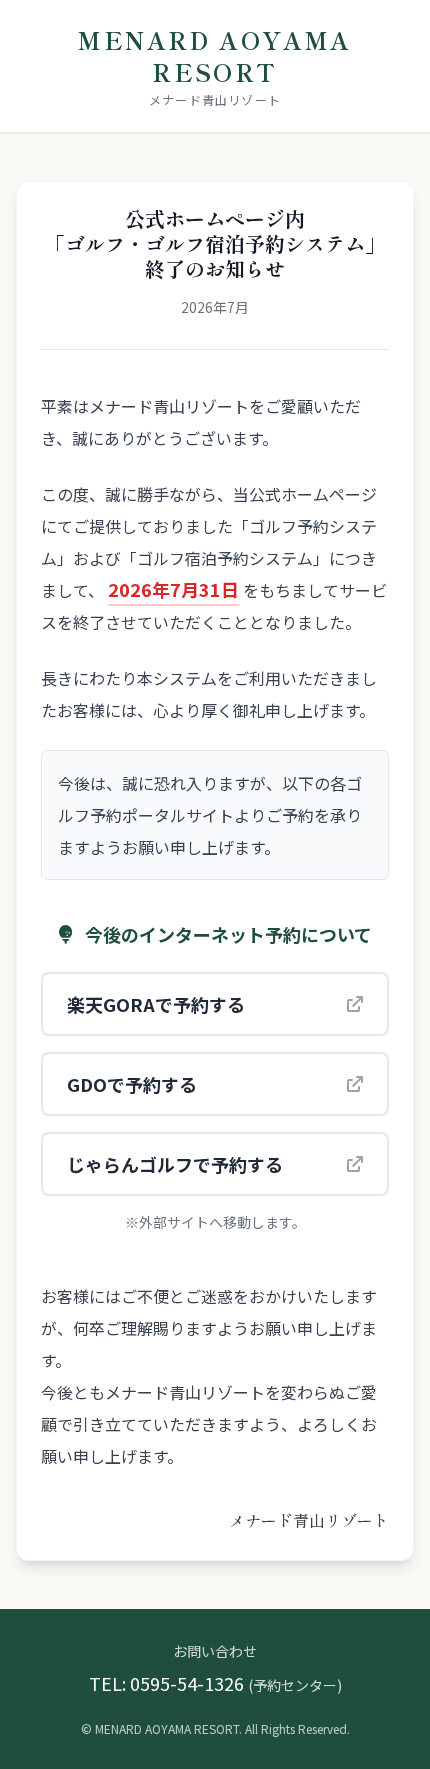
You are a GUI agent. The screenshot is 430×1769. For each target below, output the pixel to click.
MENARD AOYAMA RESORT (214, 55)
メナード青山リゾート (215, 99)
